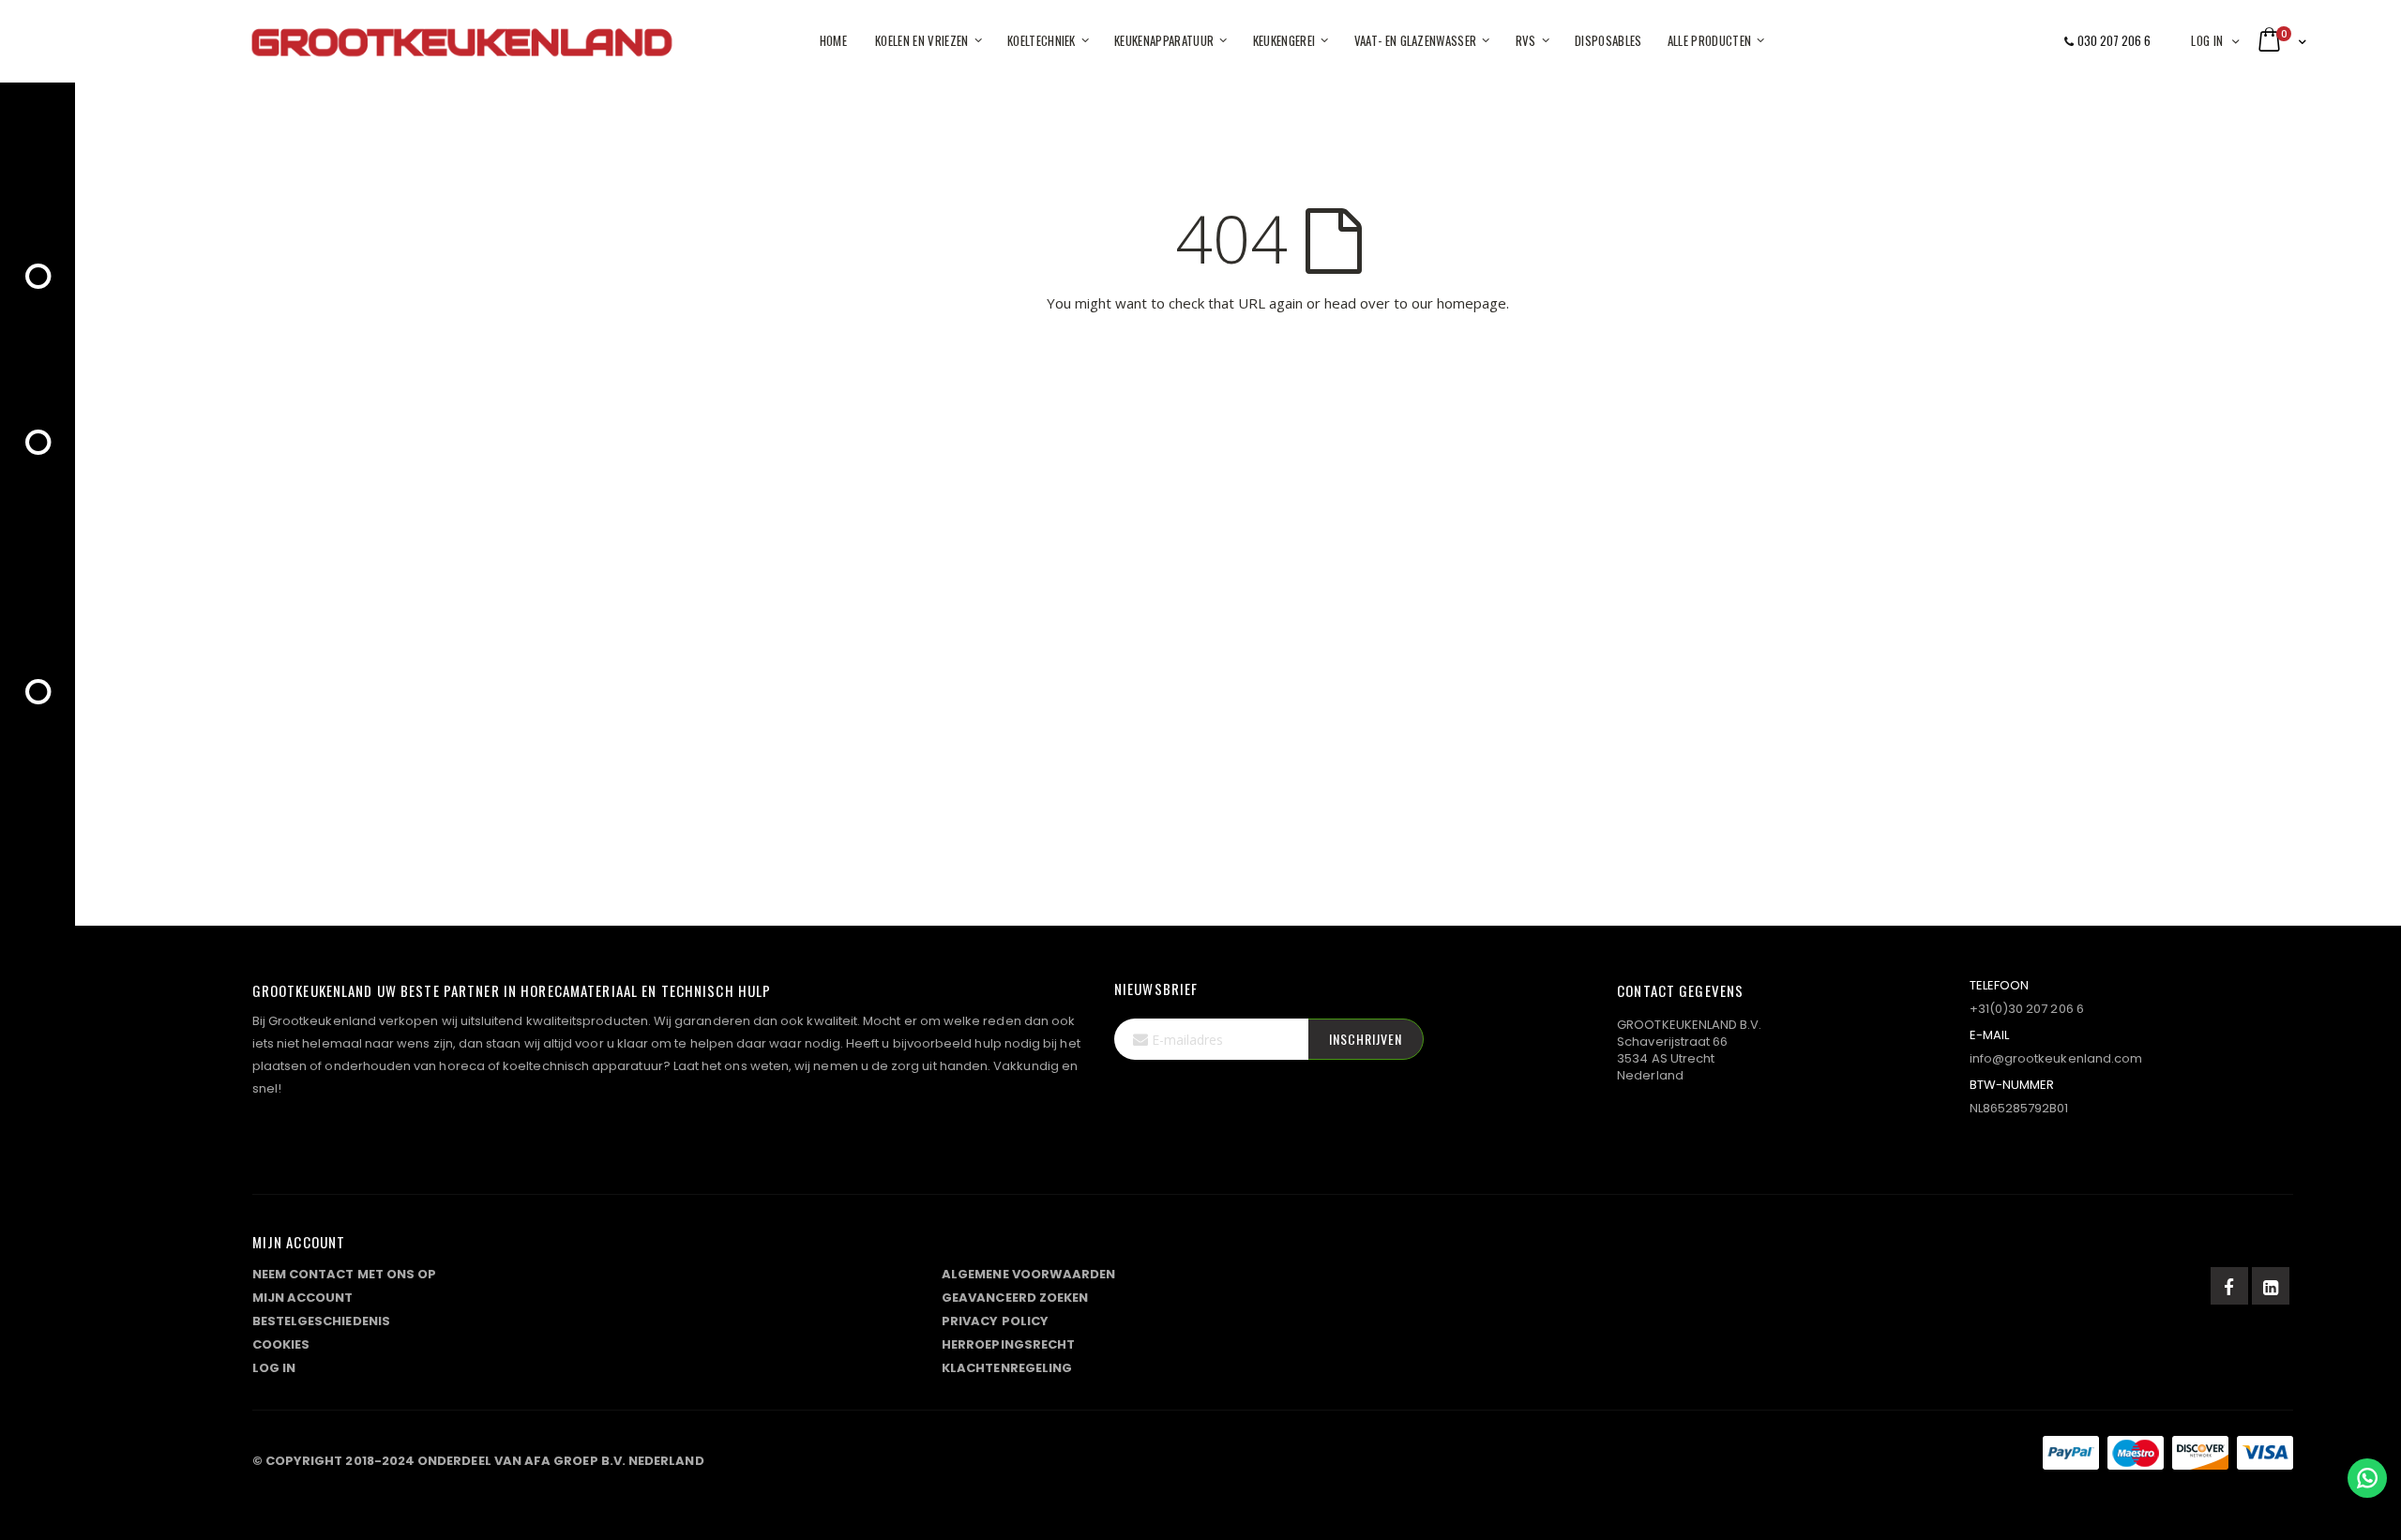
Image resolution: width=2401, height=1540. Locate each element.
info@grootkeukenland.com (2056, 1058)
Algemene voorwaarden (1028, 1274)
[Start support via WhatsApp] (2367, 1478)
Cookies (281, 1344)
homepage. (1473, 303)
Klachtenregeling (1007, 1368)
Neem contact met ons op (345, 1274)
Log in (2207, 40)
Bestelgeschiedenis (321, 1321)
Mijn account (303, 1298)
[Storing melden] (1273, 1457)
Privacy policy (995, 1321)
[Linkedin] (2271, 1286)
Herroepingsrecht (1008, 1344)
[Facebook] (2229, 1286)
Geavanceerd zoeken (1015, 1298)
